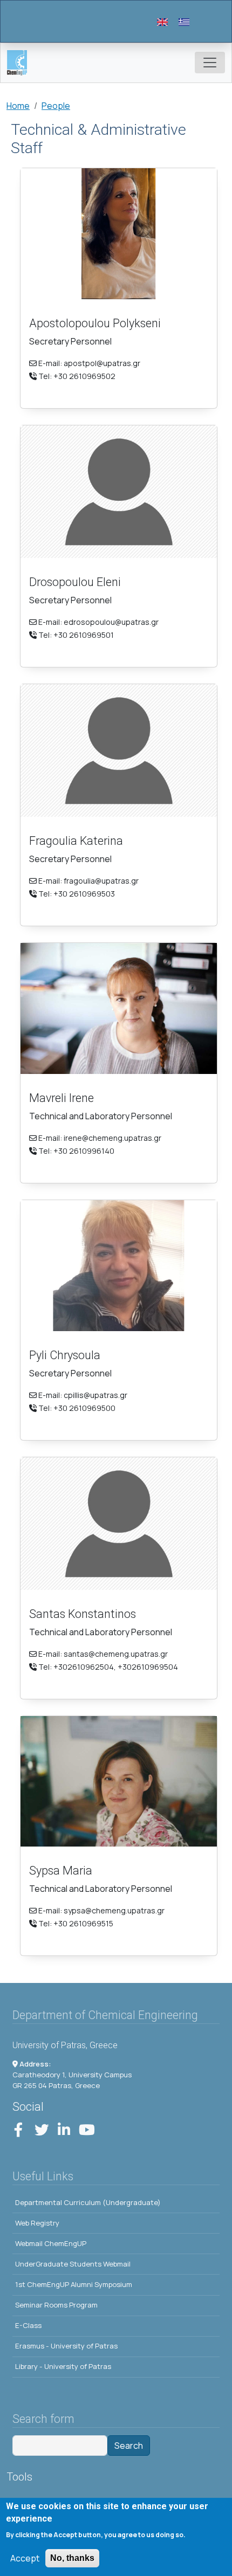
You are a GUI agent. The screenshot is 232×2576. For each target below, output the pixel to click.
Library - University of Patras (63, 2366)
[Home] (21, 63)
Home (18, 106)
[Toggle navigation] (210, 63)
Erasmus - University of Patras (66, 2346)
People (56, 106)
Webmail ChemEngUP (51, 2243)
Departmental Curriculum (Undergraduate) (88, 2202)
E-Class (28, 2325)
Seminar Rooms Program (56, 2305)
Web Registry (37, 2223)
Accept (25, 2558)
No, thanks (72, 2558)
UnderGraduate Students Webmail (73, 2264)
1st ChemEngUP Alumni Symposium (74, 2284)
